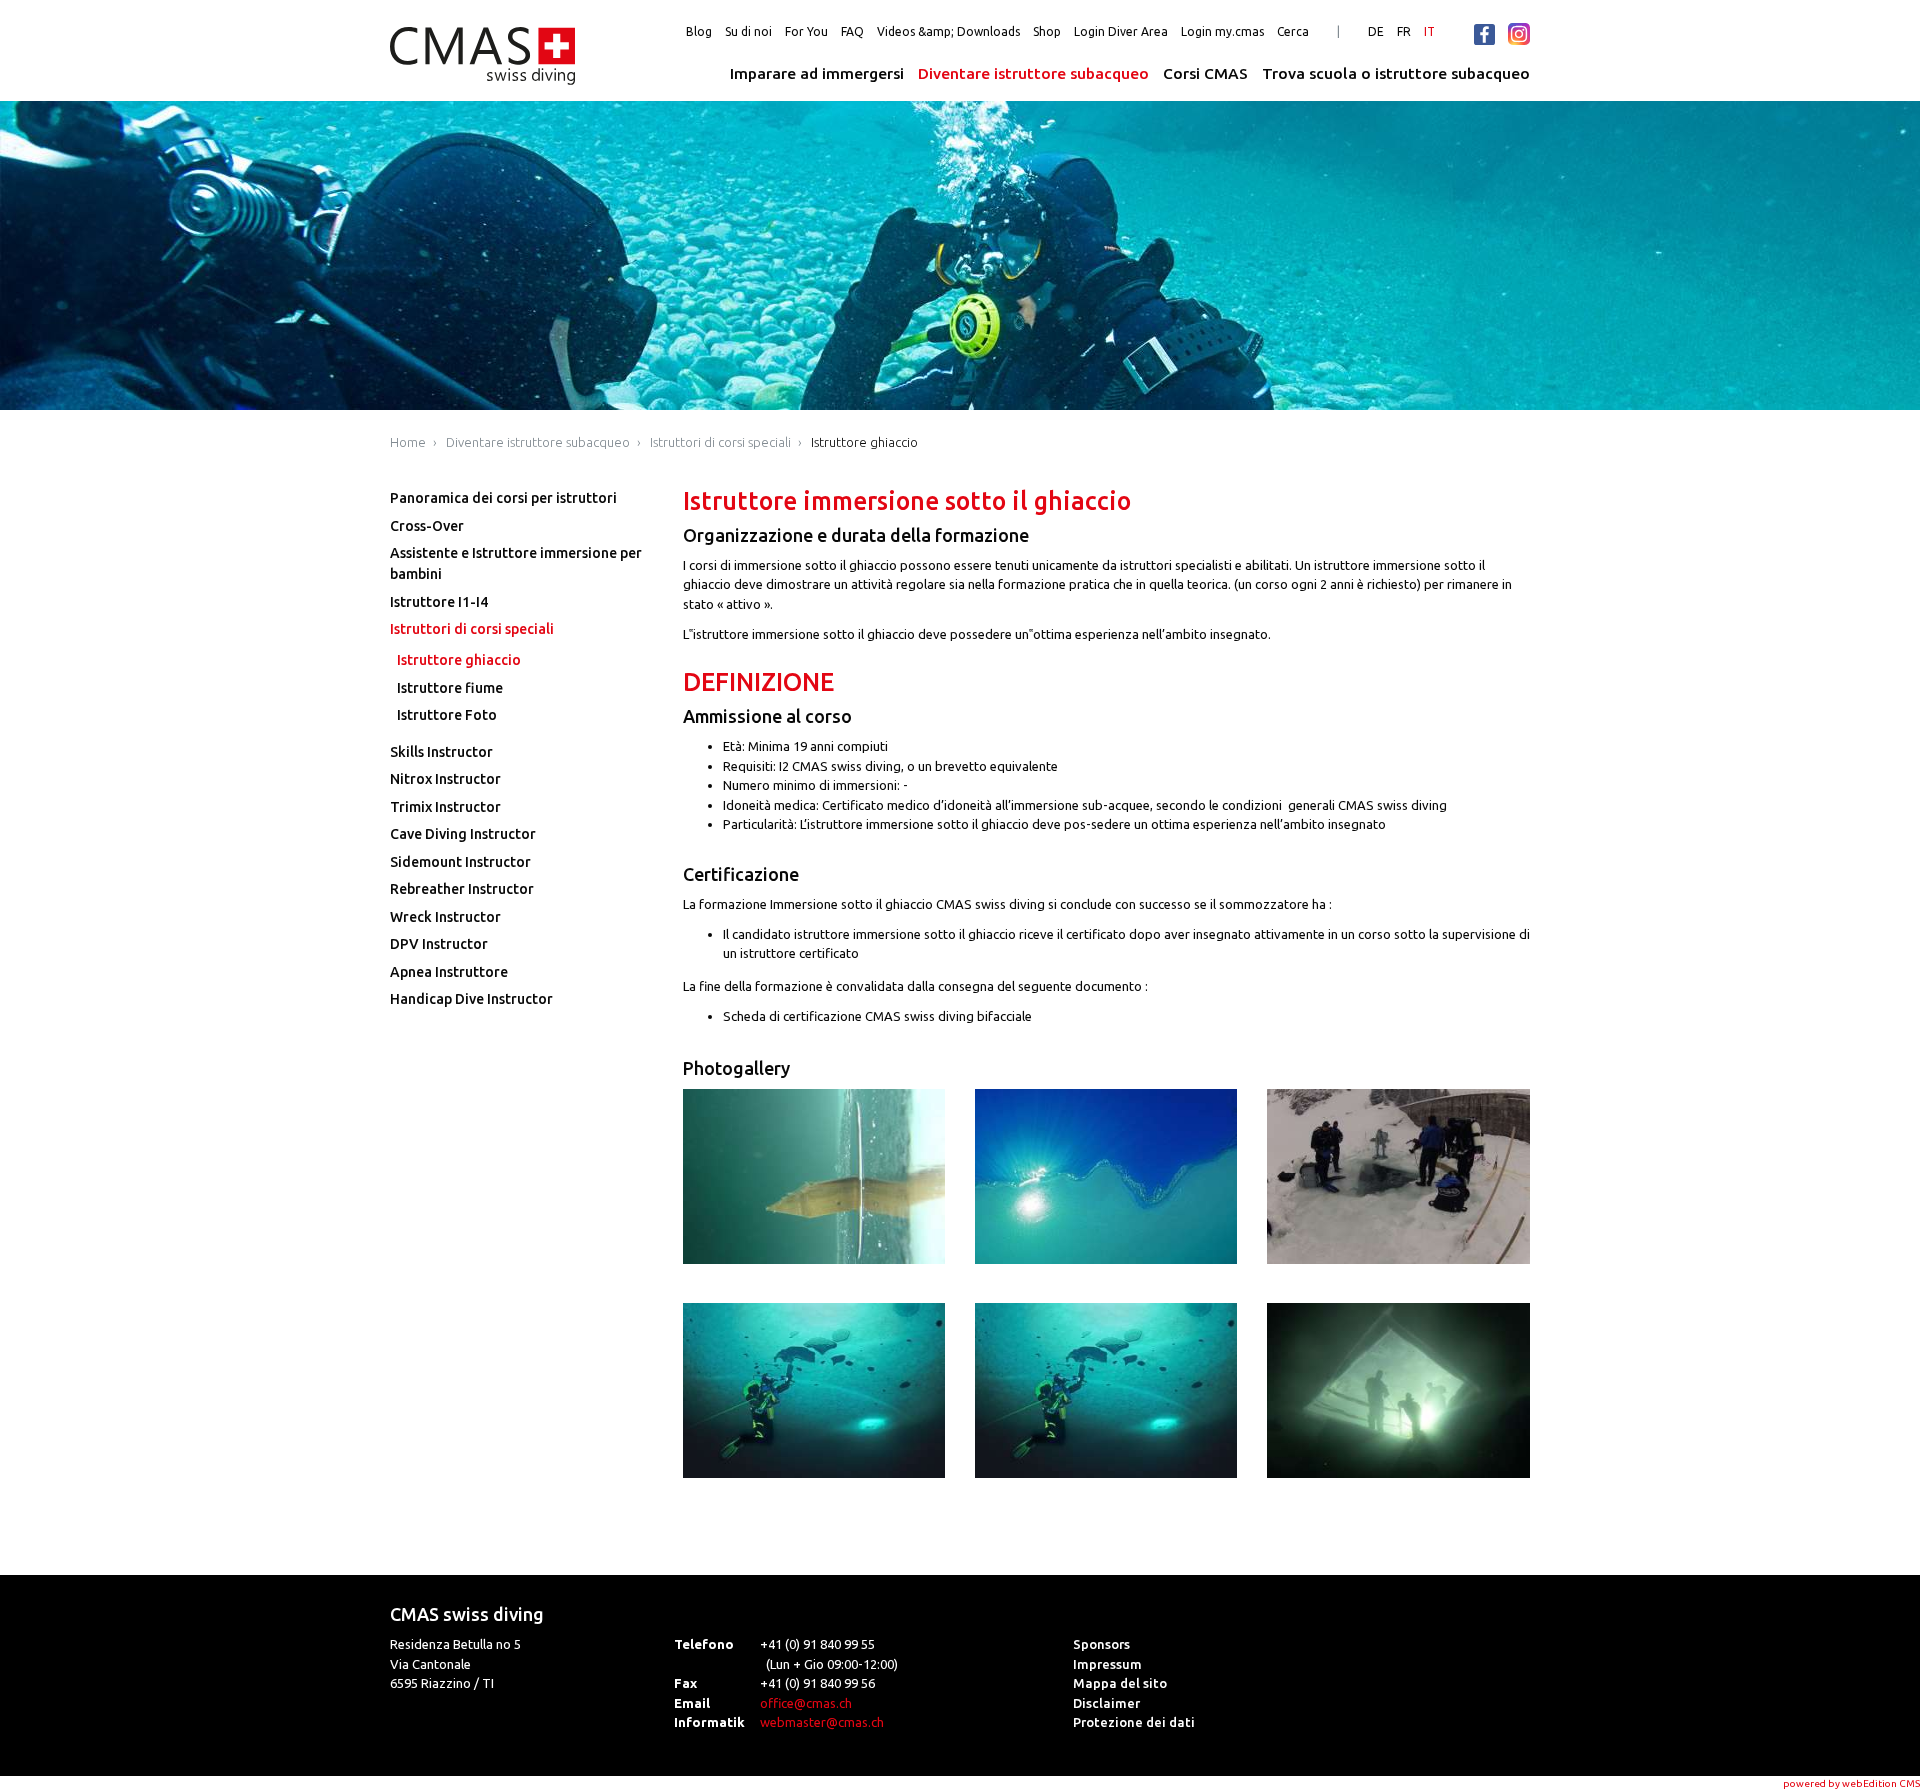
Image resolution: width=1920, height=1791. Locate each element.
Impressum (1107, 1664)
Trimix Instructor (445, 807)
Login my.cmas (1222, 31)
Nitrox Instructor (445, 779)
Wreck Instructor (445, 917)
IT (1429, 31)
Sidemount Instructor (460, 862)
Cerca (1293, 31)
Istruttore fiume (450, 688)
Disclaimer (1106, 1703)
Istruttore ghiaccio (864, 442)
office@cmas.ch (806, 1703)
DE (1376, 31)
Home (408, 442)
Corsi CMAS (1205, 73)
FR (1404, 31)
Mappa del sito (1120, 1683)
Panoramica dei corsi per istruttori (503, 498)
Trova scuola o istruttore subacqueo (1396, 73)
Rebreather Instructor (462, 889)
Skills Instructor (441, 752)
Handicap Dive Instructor (471, 999)
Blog (699, 31)
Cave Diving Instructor (463, 834)
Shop (1047, 31)
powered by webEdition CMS (1851, 1783)
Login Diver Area (1121, 31)
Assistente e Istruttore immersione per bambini (516, 563)
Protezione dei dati (1134, 1722)
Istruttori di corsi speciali (720, 442)
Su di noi (748, 31)
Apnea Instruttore (449, 972)
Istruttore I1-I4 (439, 602)
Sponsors (1101, 1644)
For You (806, 31)
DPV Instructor (439, 944)
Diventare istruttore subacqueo (1033, 73)
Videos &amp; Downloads (948, 31)
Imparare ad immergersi (817, 73)
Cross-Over (427, 526)
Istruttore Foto (447, 715)
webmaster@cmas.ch (822, 1722)
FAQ (852, 31)
